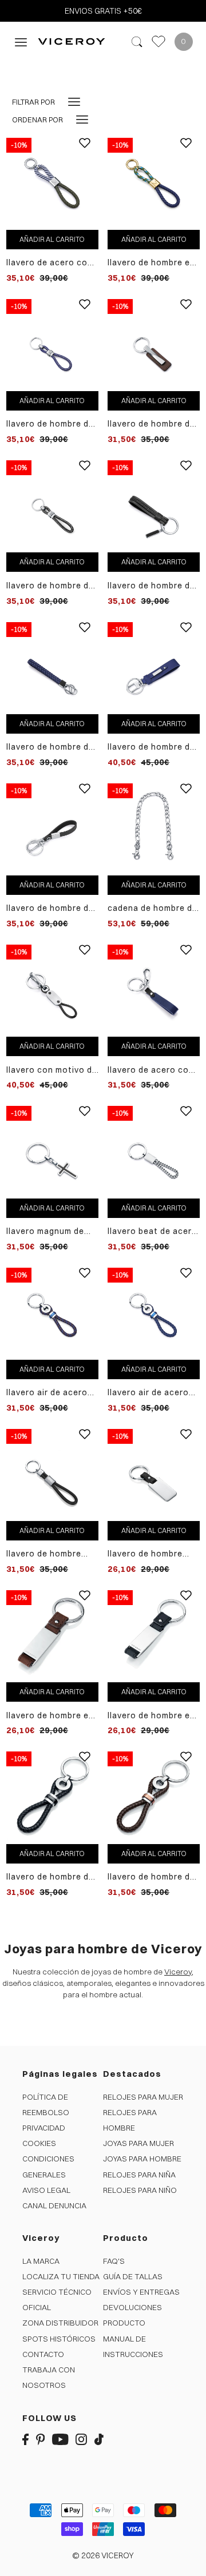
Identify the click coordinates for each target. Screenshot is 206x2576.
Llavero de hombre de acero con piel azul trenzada (50, 424)
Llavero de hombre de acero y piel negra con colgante (151, 586)
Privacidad (44, 2128)
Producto (124, 2323)
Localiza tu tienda (61, 2276)
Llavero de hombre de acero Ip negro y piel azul (50, 747)
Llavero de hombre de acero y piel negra (50, 908)
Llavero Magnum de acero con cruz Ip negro (45, 1231)
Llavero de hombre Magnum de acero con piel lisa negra (52, 1554)
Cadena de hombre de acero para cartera (152, 908)
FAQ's (114, 2261)
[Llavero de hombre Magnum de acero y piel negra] (154, 1474)
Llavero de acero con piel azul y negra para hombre (152, 1070)
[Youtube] (60, 2439)
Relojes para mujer (143, 2097)
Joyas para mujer (138, 2143)
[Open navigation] (21, 41)
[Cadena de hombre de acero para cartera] (154, 829)
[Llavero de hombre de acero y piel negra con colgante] (154, 505)
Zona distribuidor (60, 2323)
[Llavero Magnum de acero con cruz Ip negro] (52, 1152)
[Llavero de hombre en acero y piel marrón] (52, 1635)
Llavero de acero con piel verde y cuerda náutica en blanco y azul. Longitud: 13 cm (49, 263)
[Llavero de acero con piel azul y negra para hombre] (154, 990)
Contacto (43, 2354)
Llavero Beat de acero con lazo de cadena (152, 1231)
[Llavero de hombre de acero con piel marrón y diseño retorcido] (154, 344)
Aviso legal (46, 2190)
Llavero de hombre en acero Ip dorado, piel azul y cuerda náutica (153, 263)
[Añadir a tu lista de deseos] (85, 152)
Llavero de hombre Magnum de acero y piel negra (148, 1554)
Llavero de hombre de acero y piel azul (151, 747)
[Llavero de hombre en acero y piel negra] (154, 1635)
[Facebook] (25, 2439)
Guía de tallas (133, 2276)
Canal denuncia (54, 2205)
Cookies (39, 2143)
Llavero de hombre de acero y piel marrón (151, 1877)
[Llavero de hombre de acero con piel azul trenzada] (52, 344)
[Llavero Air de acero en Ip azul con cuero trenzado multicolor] (52, 1313)
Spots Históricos (59, 2339)
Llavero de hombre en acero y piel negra (151, 1716)
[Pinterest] (41, 2439)
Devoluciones (132, 2307)
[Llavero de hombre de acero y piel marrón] (154, 1797)
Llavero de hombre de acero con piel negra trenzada (50, 586)
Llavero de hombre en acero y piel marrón (50, 1716)
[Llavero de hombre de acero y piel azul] (154, 667)
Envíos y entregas (141, 2292)
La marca (41, 2261)
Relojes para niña (139, 2175)
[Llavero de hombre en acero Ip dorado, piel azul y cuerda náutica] (154, 183)
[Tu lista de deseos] (159, 41)
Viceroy (178, 1972)
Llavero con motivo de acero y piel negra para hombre (52, 1070)
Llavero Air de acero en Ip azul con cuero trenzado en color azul (150, 1393)
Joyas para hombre (142, 2159)
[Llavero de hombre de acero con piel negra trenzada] (52, 505)
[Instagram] (81, 2439)
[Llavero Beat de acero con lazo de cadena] (154, 1152)
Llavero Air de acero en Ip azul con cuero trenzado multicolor (49, 1393)
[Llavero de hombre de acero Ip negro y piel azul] (52, 667)
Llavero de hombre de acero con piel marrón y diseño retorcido (154, 424)
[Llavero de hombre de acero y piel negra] (52, 829)
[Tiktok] (99, 2439)
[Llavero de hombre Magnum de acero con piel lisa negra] (52, 1474)
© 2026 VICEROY (103, 2555)
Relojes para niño (140, 2190)
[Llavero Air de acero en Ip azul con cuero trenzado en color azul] (154, 1313)
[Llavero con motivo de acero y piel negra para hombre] (52, 990)
